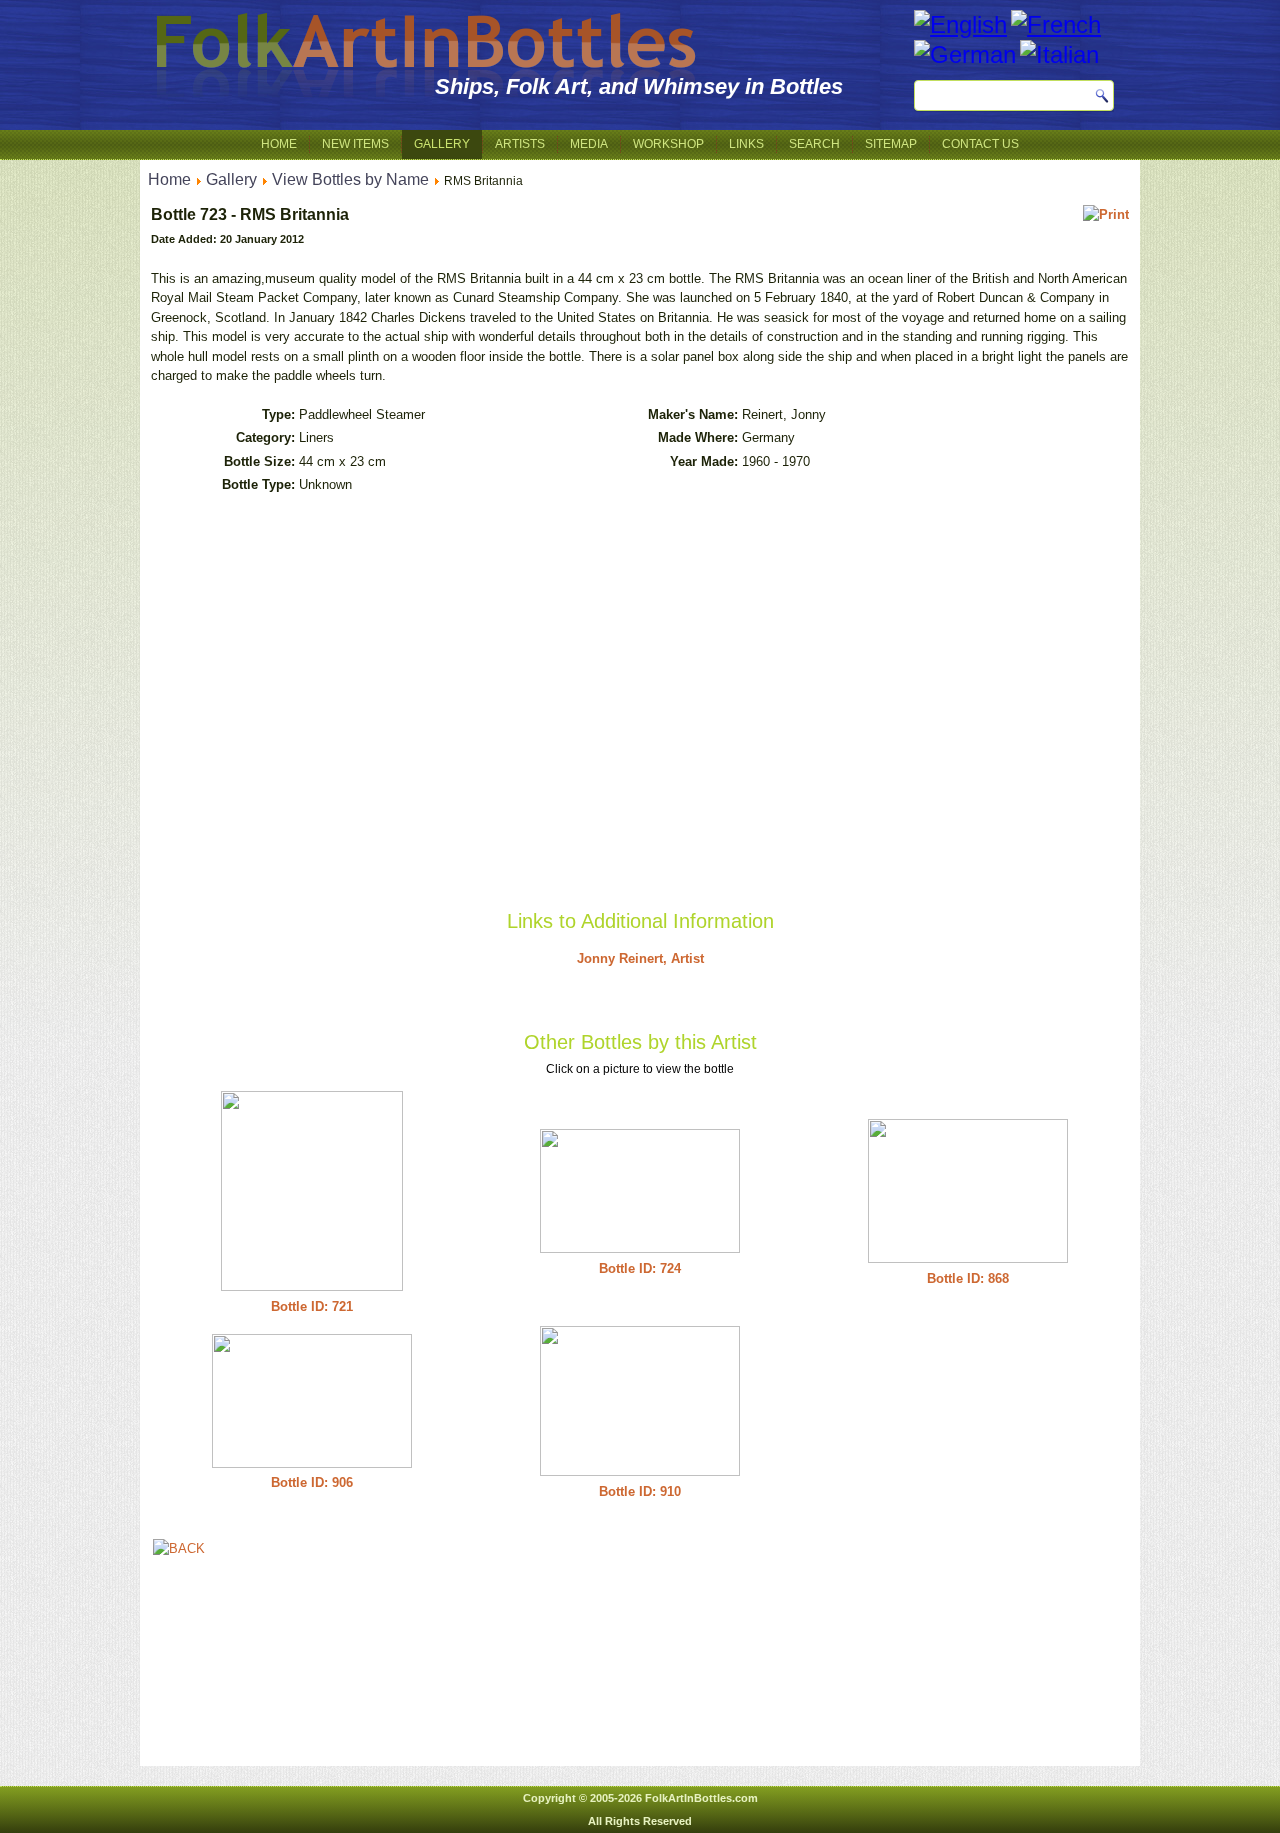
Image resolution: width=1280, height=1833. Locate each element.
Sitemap (891, 144)
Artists (520, 144)
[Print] (1106, 214)
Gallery (442, 144)
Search (814, 144)
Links (746, 144)
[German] (965, 54)
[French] (1056, 24)
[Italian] (1059, 54)
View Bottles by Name (350, 179)
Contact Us (980, 144)
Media (589, 144)
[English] (960, 24)
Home (279, 144)
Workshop (668, 144)
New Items (355, 144)
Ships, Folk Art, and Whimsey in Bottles (639, 86)
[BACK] (179, 1548)
